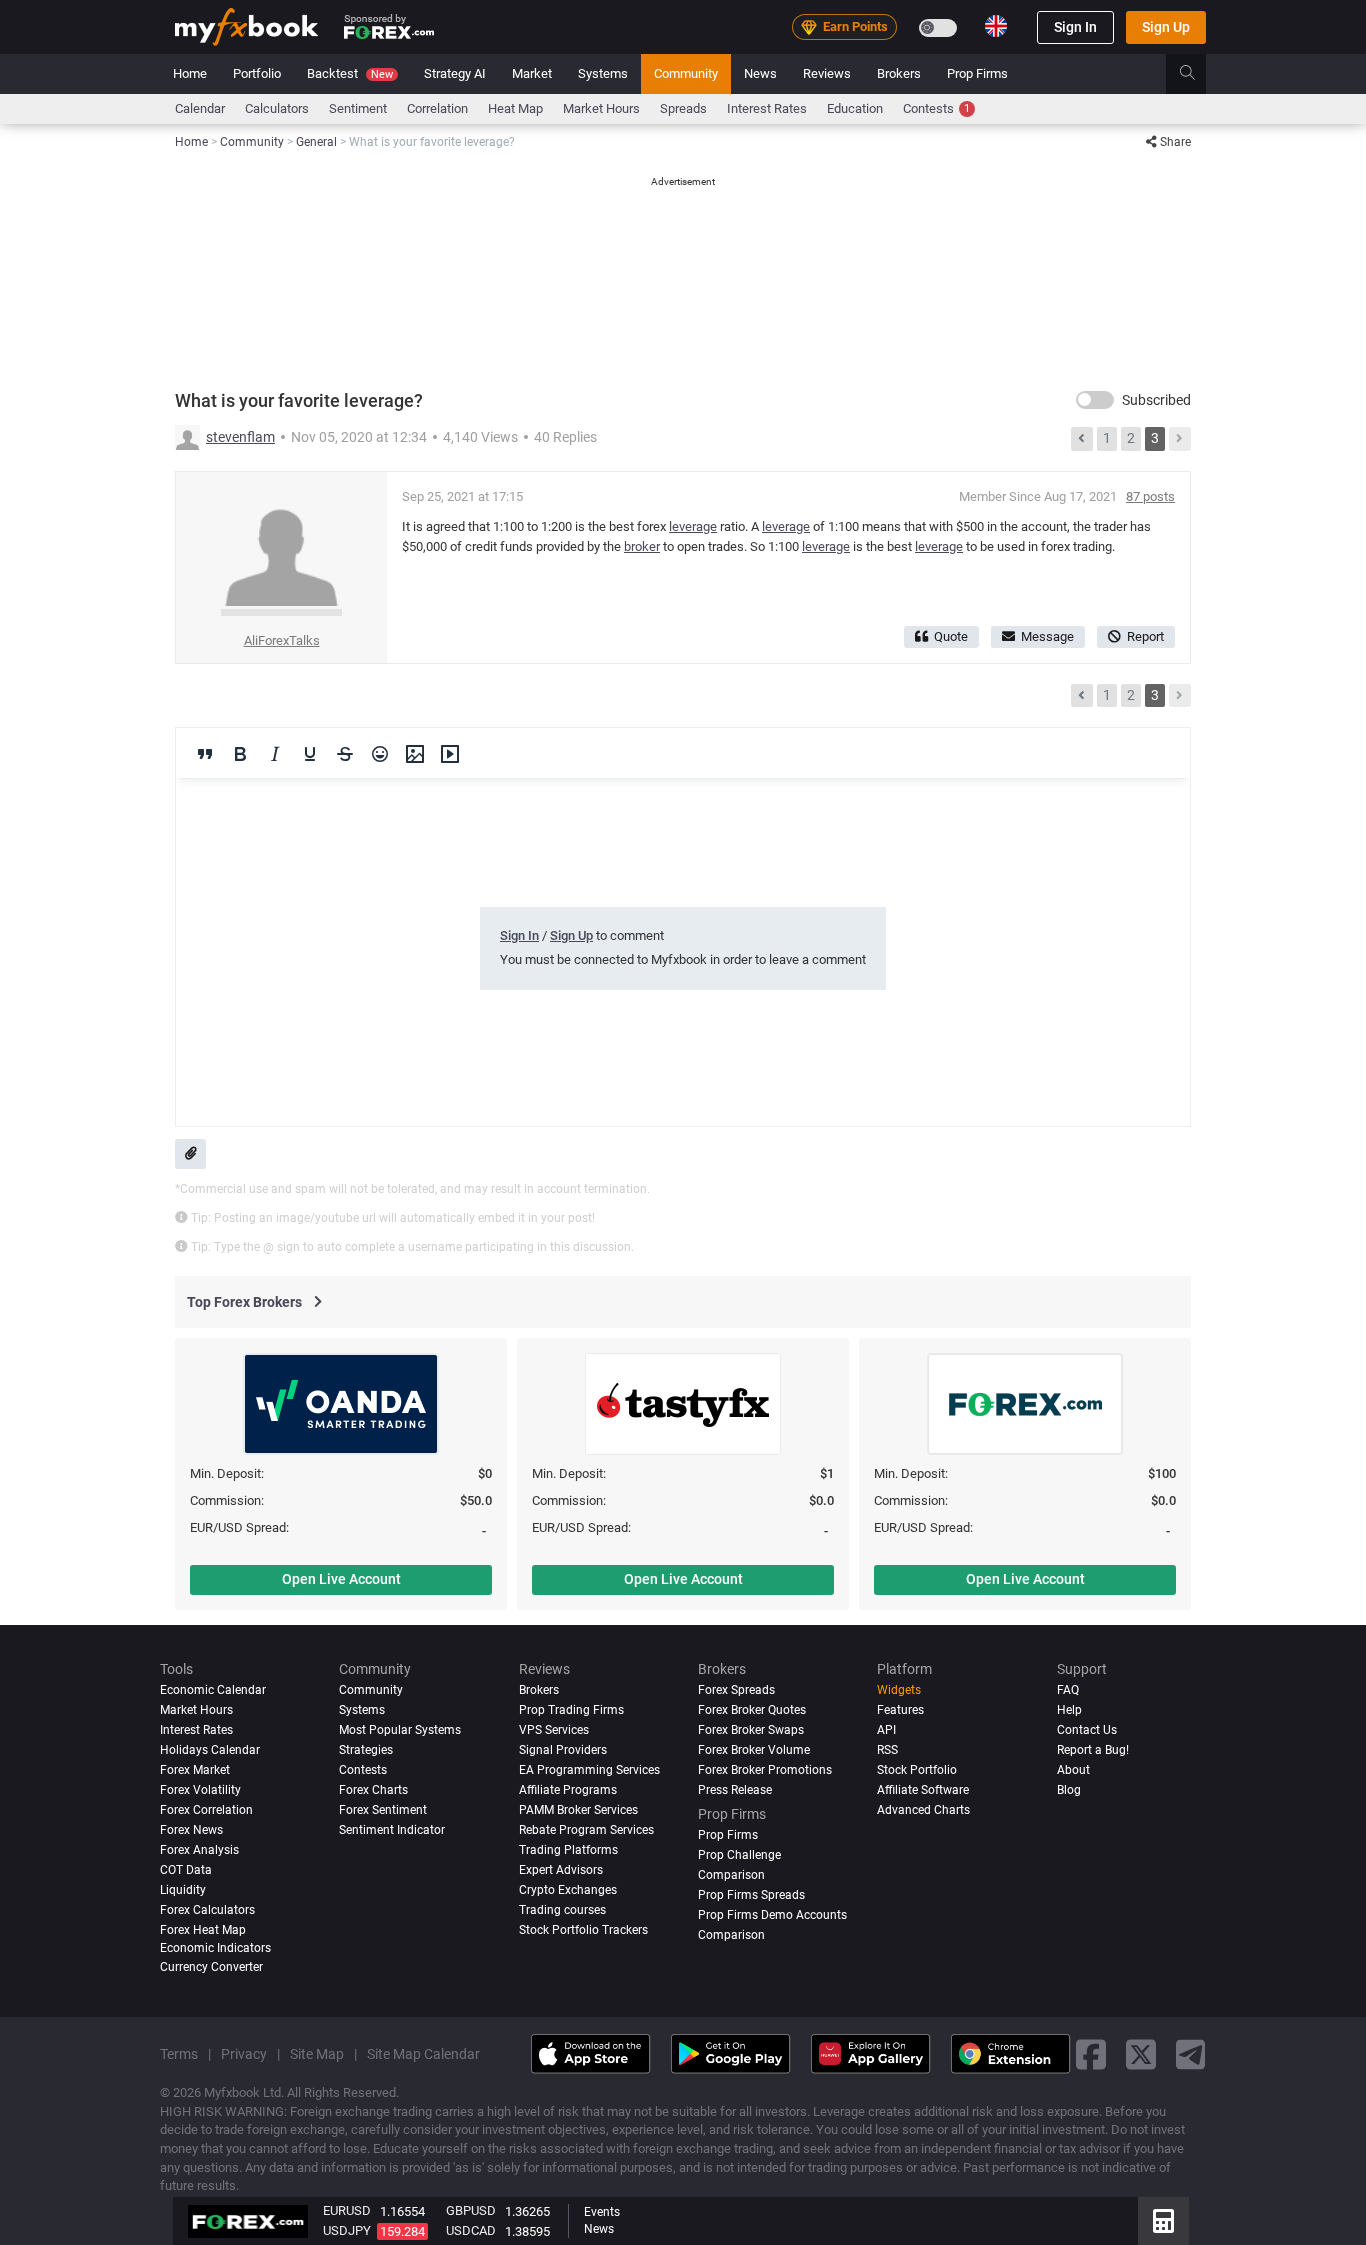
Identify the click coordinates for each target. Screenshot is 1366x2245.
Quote (951, 636)
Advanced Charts (923, 1810)
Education (855, 108)
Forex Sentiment (383, 1810)
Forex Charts (373, 1790)
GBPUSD (471, 2210)
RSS (887, 1750)
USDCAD (471, 2230)
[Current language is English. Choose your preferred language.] (996, 26)
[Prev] (1082, 439)
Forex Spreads (736, 1690)
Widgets (899, 1690)
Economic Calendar (213, 1690)
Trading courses (562, 1910)
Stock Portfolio (917, 1770)
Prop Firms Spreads (751, 1895)
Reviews (827, 73)
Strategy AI (455, 73)
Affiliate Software (923, 1790)
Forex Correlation (206, 1810)
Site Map (317, 2054)
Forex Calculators (207, 1910)
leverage (693, 526)
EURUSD (347, 2210)
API (886, 1730)
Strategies (366, 1750)
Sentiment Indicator (392, 1830)
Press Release (735, 1790)
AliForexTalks (282, 640)
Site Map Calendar (423, 2054)
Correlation (437, 108)
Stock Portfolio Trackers (583, 1930)
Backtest (350, 73)
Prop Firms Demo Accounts (772, 1915)
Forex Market (195, 1770)
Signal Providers (563, 1750)
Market (532, 73)
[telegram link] (1191, 2053)
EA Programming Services (589, 1770)
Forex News (191, 1830)
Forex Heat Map (203, 1930)
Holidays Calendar (210, 1750)
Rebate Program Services (586, 1830)
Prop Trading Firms (571, 1710)
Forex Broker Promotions (765, 1770)
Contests (936, 108)
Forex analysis (199, 1850)
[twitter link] (1141, 2053)
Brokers (899, 73)
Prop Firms (977, 73)
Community (686, 73)
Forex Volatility (200, 1790)
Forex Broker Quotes (752, 1710)
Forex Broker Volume (754, 1750)
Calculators (277, 108)
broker (642, 546)
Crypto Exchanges (568, 1890)
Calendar (200, 108)
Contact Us (1087, 1730)
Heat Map (515, 108)
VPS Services (554, 1730)
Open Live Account (341, 1579)
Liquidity (183, 1890)
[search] (1198, 74)
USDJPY (347, 2230)
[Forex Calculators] (1163, 2221)
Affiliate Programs (568, 1790)
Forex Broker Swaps (751, 1730)
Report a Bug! (1093, 1750)
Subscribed (1156, 400)
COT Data (186, 1870)
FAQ (1068, 1690)
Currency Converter (211, 1967)
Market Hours (601, 108)
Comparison (731, 1935)
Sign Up (1166, 27)
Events (602, 2212)
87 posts (1150, 496)
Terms (179, 2054)
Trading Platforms (568, 1850)
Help (1069, 1710)
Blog (1069, 1790)
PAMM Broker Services (578, 1810)
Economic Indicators (215, 1948)
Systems (603, 73)
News (760, 73)
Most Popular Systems (400, 1730)
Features (900, 1710)
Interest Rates (767, 108)
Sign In (1075, 27)
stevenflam (240, 437)
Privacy (244, 2054)
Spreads (683, 108)
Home (190, 73)
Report (1145, 636)
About (1073, 1770)
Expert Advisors (561, 1870)
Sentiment (358, 108)
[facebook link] (1091, 2053)
